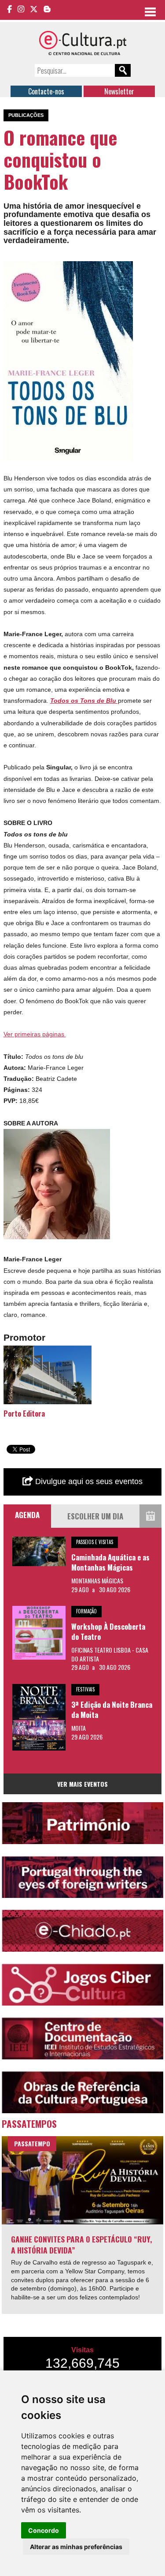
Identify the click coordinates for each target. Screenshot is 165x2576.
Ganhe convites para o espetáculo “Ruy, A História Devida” (82, 2244)
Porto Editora (24, 1413)
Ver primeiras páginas (35, 1034)
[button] (125, 269)
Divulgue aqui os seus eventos (88, 1481)
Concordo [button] (44, 2530)
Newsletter (119, 91)
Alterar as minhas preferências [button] (76, 2547)
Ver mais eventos (82, 1784)
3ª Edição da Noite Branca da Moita (112, 1710)
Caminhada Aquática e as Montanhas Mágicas (110, 1562)
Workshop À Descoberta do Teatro (108, 1632)
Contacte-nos (46, 91)
